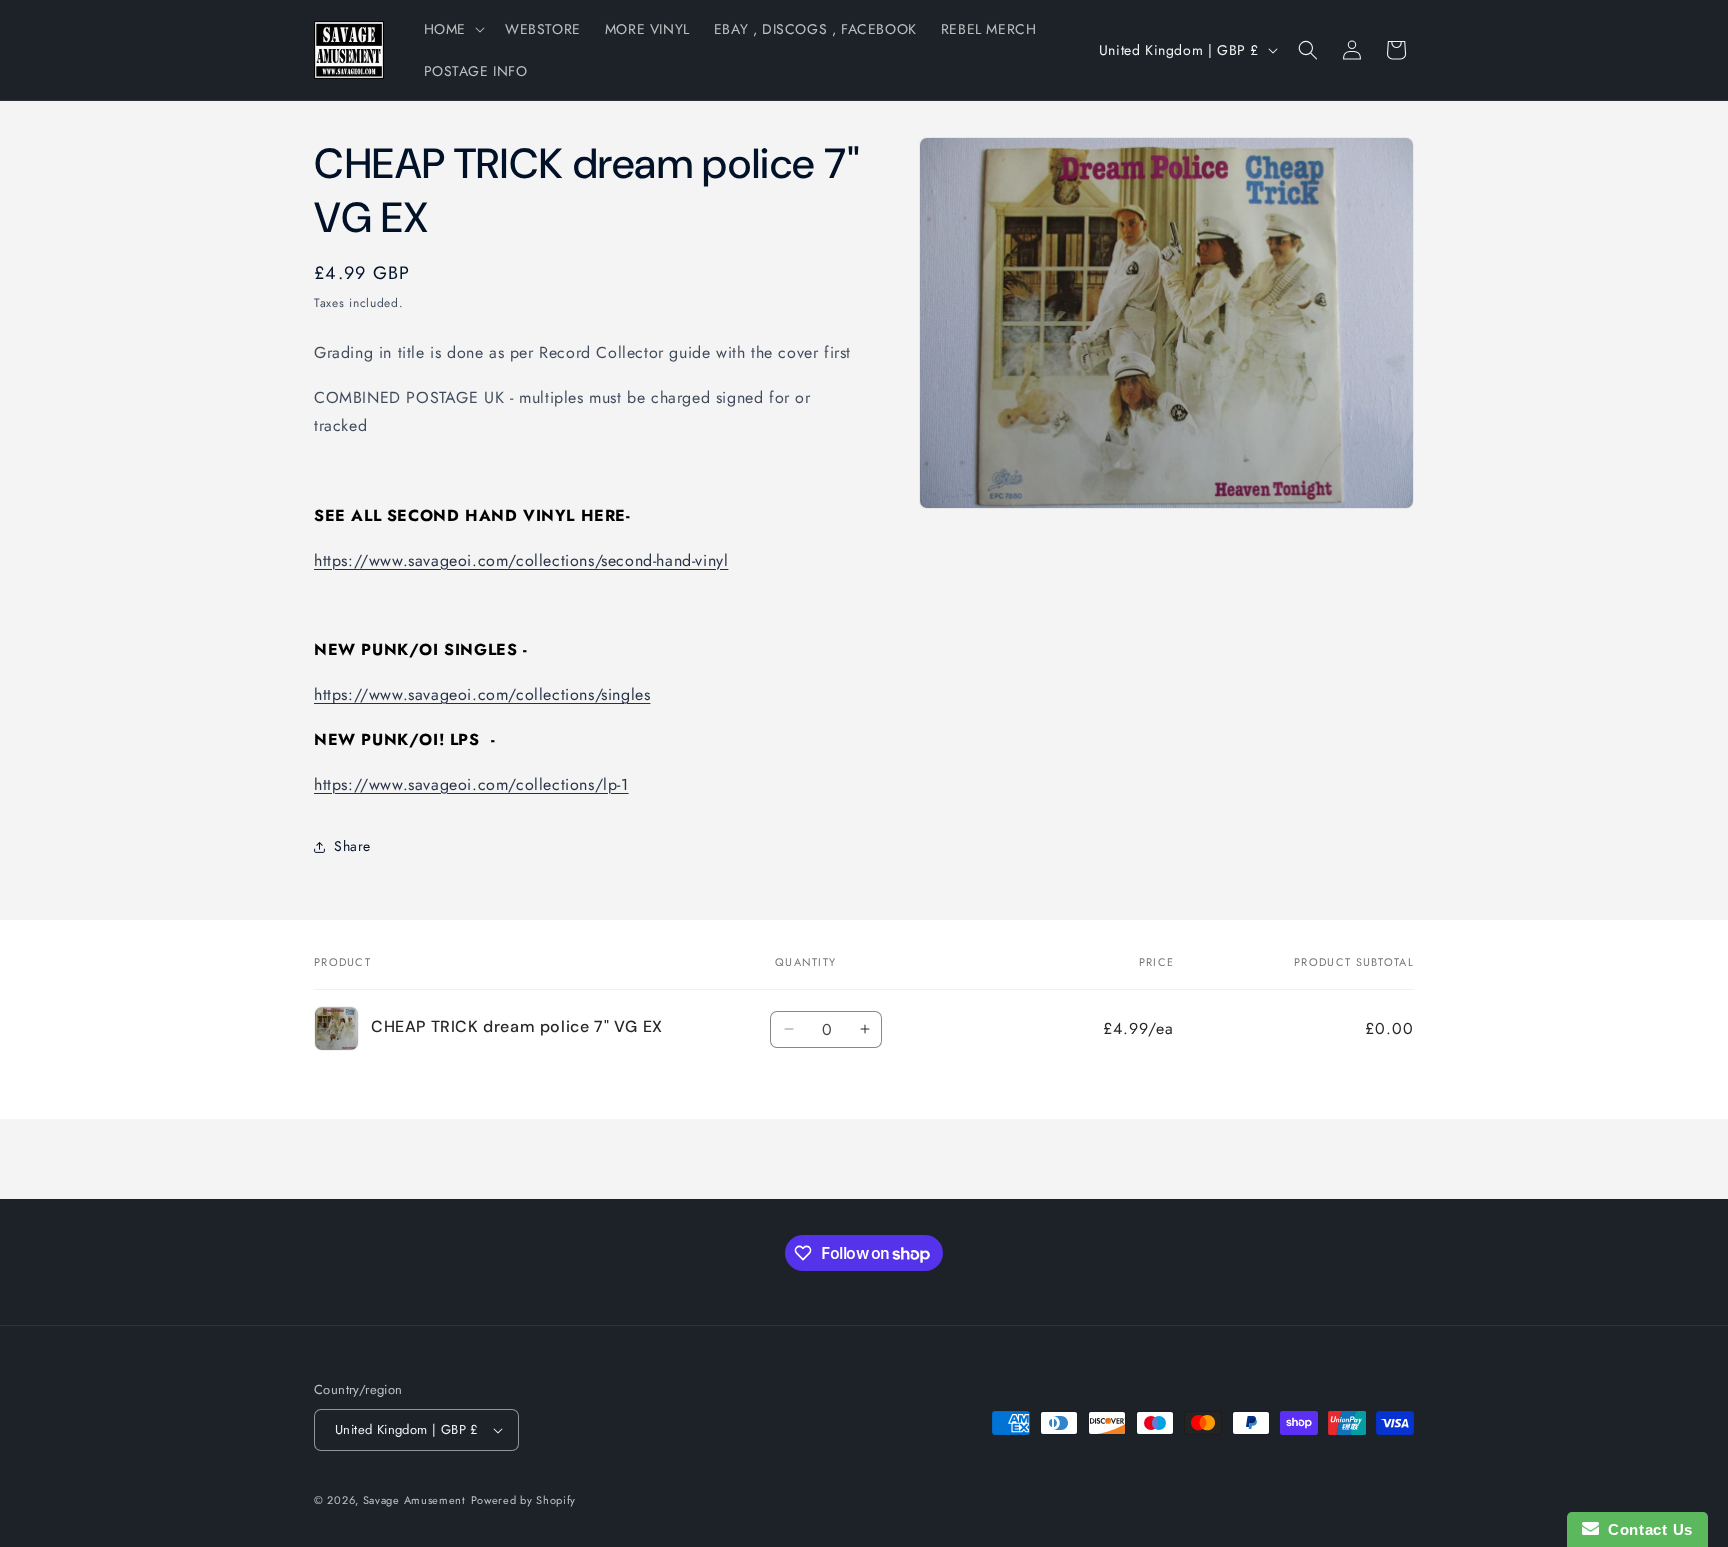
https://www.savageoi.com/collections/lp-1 (471, 784)
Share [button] (352, 846)
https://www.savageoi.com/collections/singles (482, 694)
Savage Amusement (414, 1500)
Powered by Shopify (524, 1500)
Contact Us (1646, 1529)
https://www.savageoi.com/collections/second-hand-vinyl (521, 560)
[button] (452, 29)
